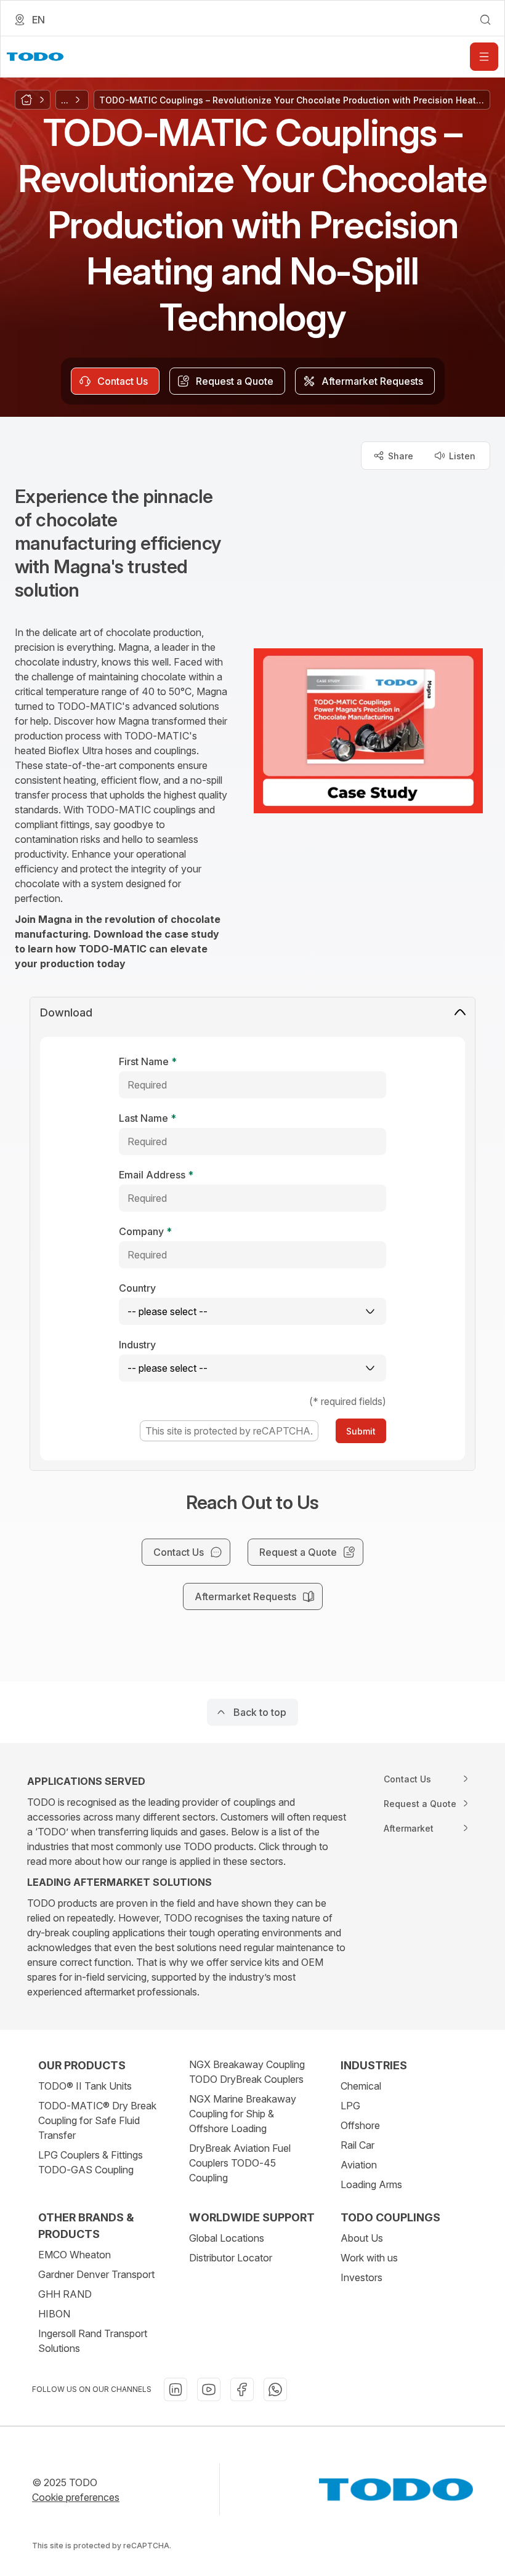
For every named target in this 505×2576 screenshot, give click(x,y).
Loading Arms (371, 2184)
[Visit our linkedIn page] (176, 2389)
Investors (362, 2277)
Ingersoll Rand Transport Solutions (93, 2341)
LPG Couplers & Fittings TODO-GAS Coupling (91, 2162)
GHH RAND (65, 2294)
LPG (350, 2106)
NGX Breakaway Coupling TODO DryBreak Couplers (247, 2072)
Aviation (359, 2165)
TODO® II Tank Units (85, 2086)
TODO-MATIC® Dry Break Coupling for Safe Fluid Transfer (97, 2120)
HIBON (54, 2314)
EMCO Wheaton (75, 2255)
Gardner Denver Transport (96, 2274)
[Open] (484, 57)
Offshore (360, 2125)
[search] (485, 20)
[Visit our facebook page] (242, 2389)
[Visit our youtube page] (209, 2389)
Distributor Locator (231, 2258)
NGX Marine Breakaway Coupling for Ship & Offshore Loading (243, 2114)
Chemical (361, 2086)
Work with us (369, 2258)
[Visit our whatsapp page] (275, 2389)
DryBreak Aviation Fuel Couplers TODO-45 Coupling (240, 2163)
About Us (362, 2238)
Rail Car (358, 2145)
